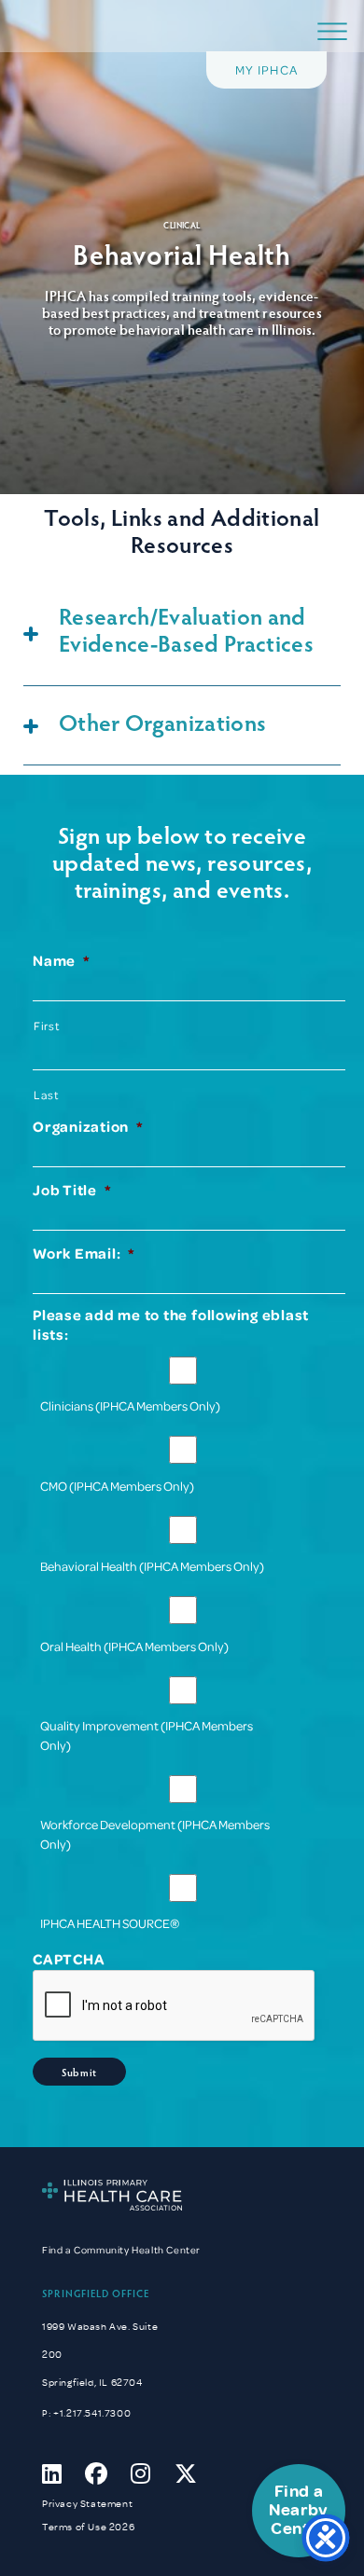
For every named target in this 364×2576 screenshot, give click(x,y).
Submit (79, 2072)
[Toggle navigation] (332, 32)
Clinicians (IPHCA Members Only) (130, 1405)
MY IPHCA (266, 69)
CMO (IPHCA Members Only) (117, 1486)
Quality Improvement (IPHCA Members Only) (147, 1735)
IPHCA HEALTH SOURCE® (110, 1923)
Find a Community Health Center (121, 2250)
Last (46, 1095)
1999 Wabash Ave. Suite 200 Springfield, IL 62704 (100, 2355)
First (46, 1026)
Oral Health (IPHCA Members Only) (134, 1646)
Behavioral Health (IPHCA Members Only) (152, 1566)
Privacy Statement (87, 2504)
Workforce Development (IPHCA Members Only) (155, 1834)
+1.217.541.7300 (92, 2413)
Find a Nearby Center (299, 2510)
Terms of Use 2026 (88, 2527)
